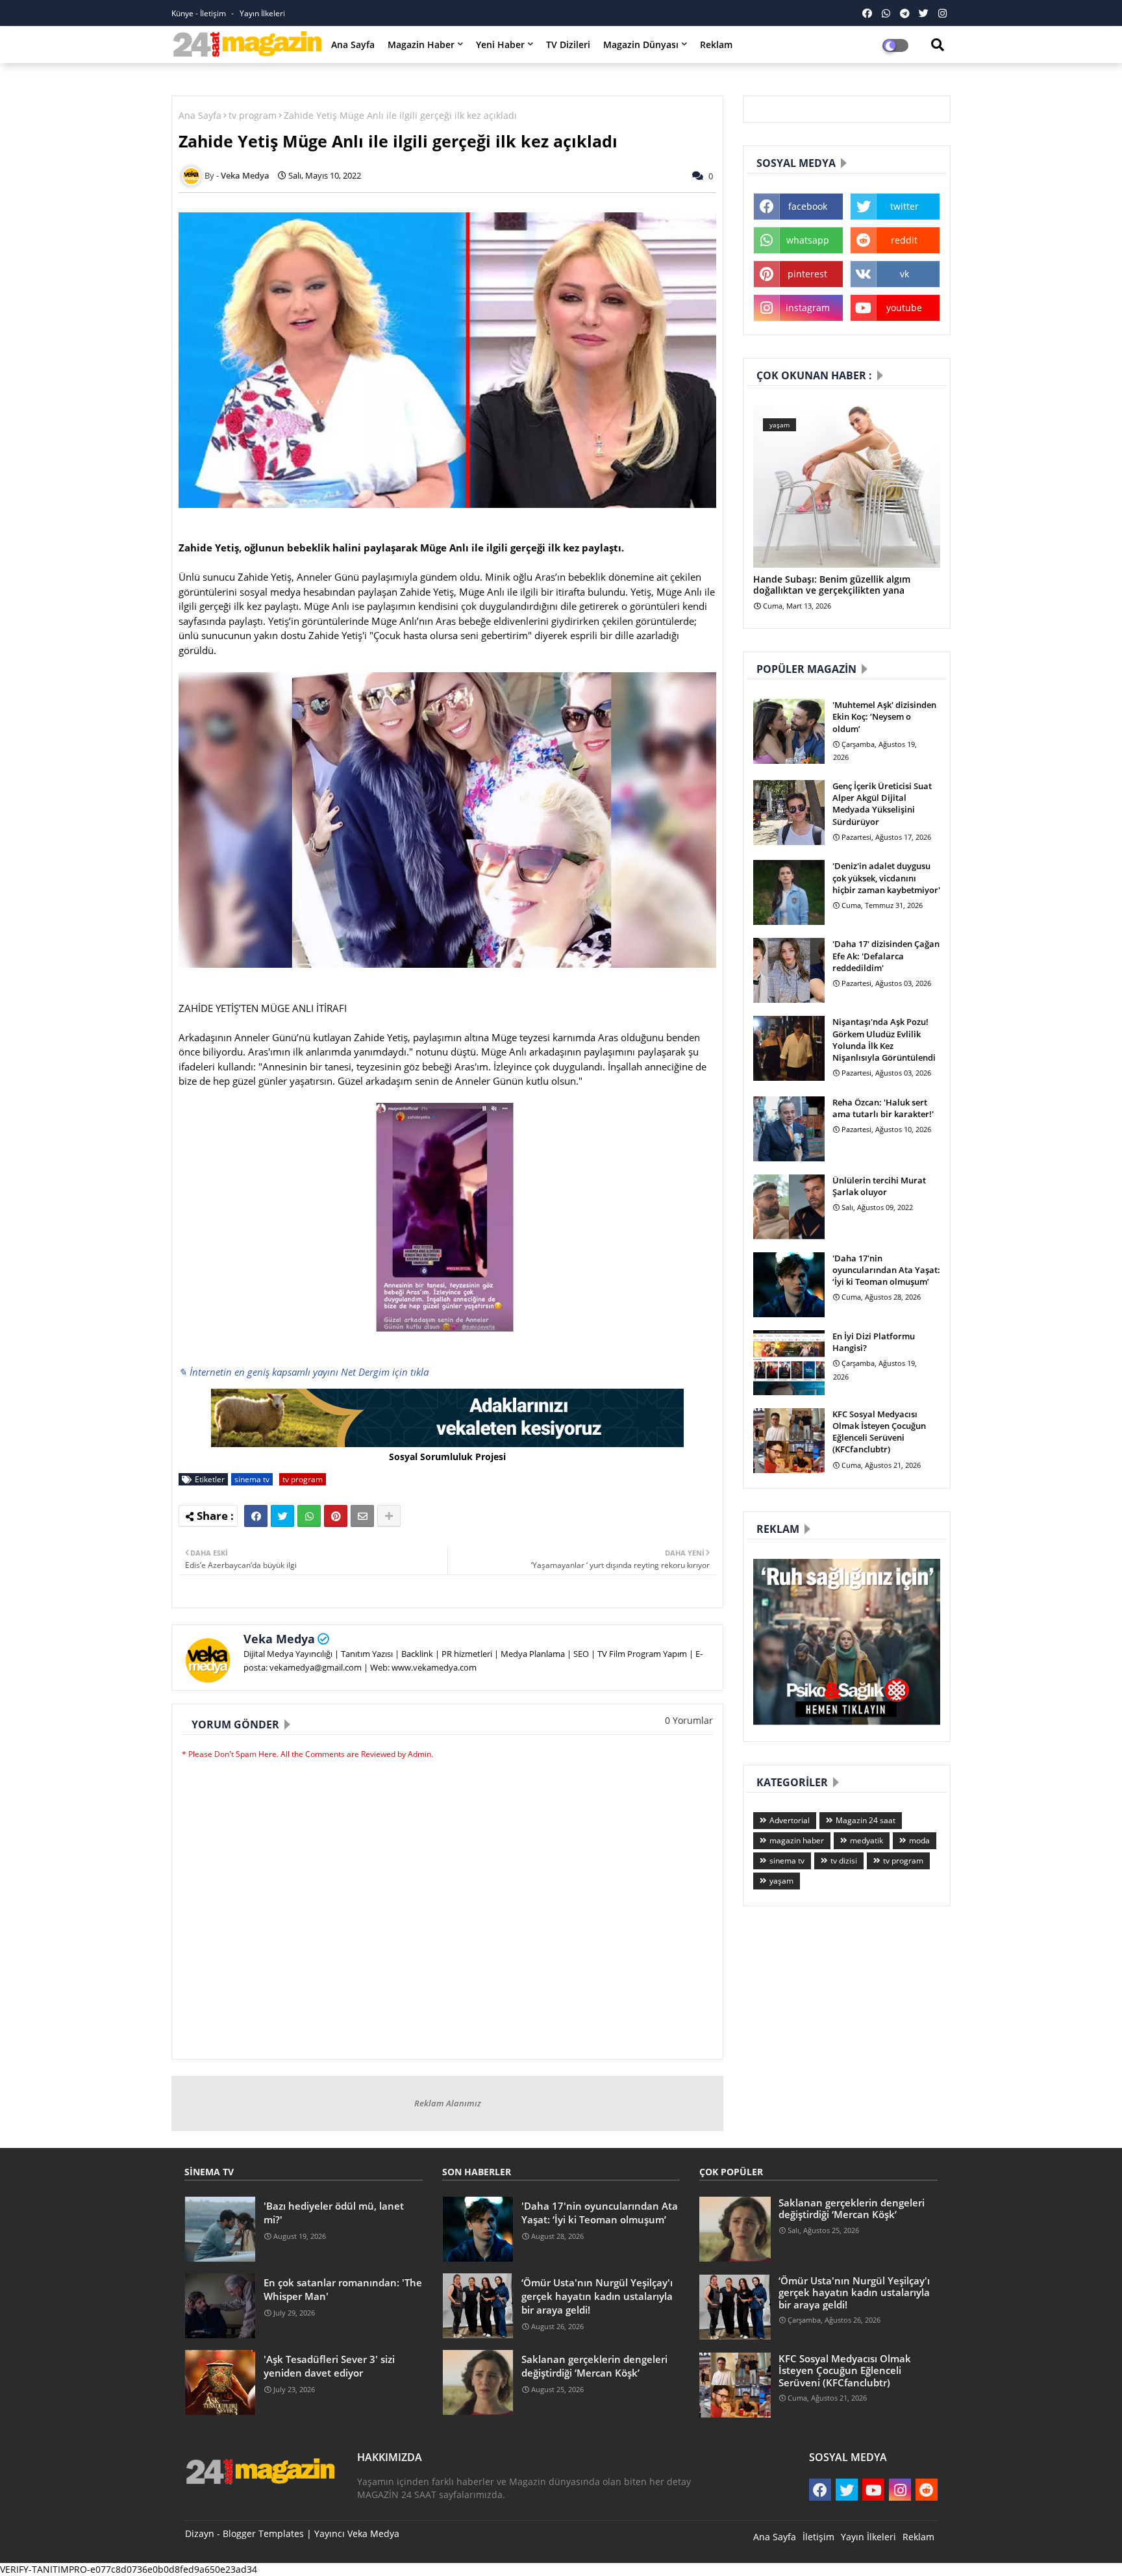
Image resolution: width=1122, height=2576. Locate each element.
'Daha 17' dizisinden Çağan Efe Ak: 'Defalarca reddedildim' (886, 955)
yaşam (781, 1881)
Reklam (716, 44)
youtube (904, 308)
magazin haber (797, 1840)
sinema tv (252, 1479)
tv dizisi (844, 1861)
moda (919, 1840)
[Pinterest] (336, 1516)
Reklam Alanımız (448, 2103)
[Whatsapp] (309, 1516)
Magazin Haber (421, 44)
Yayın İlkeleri (262, 13)
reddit (904, 240)
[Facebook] (256, 1516)
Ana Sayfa (353, 44)
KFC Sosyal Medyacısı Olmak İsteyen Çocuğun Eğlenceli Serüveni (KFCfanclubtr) (879, 1432)
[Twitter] (282, 1516)
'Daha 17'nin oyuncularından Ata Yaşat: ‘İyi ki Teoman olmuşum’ (886, 1270)
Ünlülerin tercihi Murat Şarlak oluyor (879, 1186)
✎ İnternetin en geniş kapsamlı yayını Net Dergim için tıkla (304, 1372)
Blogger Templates (263, 2533)
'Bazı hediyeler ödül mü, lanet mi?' (334, 2213)
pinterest (807, 274)
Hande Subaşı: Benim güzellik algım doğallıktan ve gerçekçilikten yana (832, 585)
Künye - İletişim (200, 13)
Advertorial (790, 1820)
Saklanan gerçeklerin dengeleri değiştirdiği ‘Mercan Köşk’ (594, 2366)
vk (904, 274)
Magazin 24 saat (866, 1820)
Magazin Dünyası (641, 44)
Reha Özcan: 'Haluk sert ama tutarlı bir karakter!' (883, 1108)
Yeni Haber (500, 44)
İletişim (818, 2537)
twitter (904, 206)
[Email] (362, 1516)
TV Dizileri (568, 44)
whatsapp (808, 240)
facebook (808, 206)
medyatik (866, 1840)
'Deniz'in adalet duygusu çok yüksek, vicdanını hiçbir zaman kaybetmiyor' (886, 878)
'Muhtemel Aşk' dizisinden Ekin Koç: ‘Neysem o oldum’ (884, 716)
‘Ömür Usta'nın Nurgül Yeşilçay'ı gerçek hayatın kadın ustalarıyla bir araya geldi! (597, 2296)
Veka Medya (279, 1639)
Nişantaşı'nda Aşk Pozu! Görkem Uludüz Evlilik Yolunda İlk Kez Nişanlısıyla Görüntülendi (884, 1040)
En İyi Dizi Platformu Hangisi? (874, 1342)
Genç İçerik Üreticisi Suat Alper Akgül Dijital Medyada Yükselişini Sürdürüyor (882, 804)
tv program (253, 115)
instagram (808, 308)
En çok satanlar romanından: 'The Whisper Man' (343, 2289)
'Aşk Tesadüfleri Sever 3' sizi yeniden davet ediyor (329, 2366)
